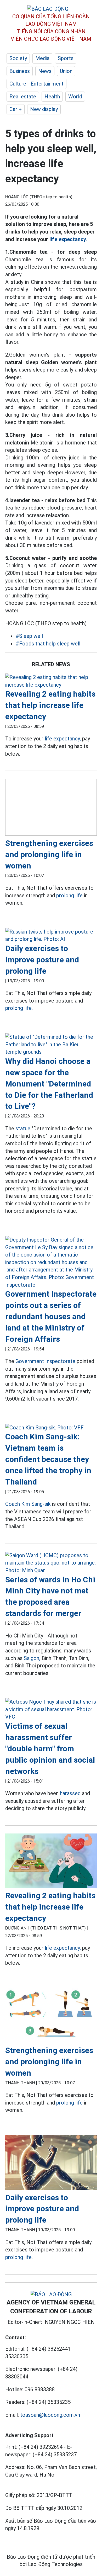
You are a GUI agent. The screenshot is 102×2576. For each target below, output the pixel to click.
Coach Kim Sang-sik (28, 1504)
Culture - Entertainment (36, 84)
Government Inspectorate (45, 1361)
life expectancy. (68, 239)
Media (42, 58)
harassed (70, 1793)
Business (20, 71)
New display (44, 109)
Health (52, 97)
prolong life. (19, 1008)
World (75, 97)
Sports (66, 58)
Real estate (23, 97)
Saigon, (32, 1658)
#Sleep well (29, 636)
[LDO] (51, 681)
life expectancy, (63, 739)
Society (18, 58)
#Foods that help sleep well (48, 644)
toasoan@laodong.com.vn (50, 2415)
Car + (16, 109)
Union (66, 71)
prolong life (69, 895)
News (45, 71)
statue (23, 1128)
